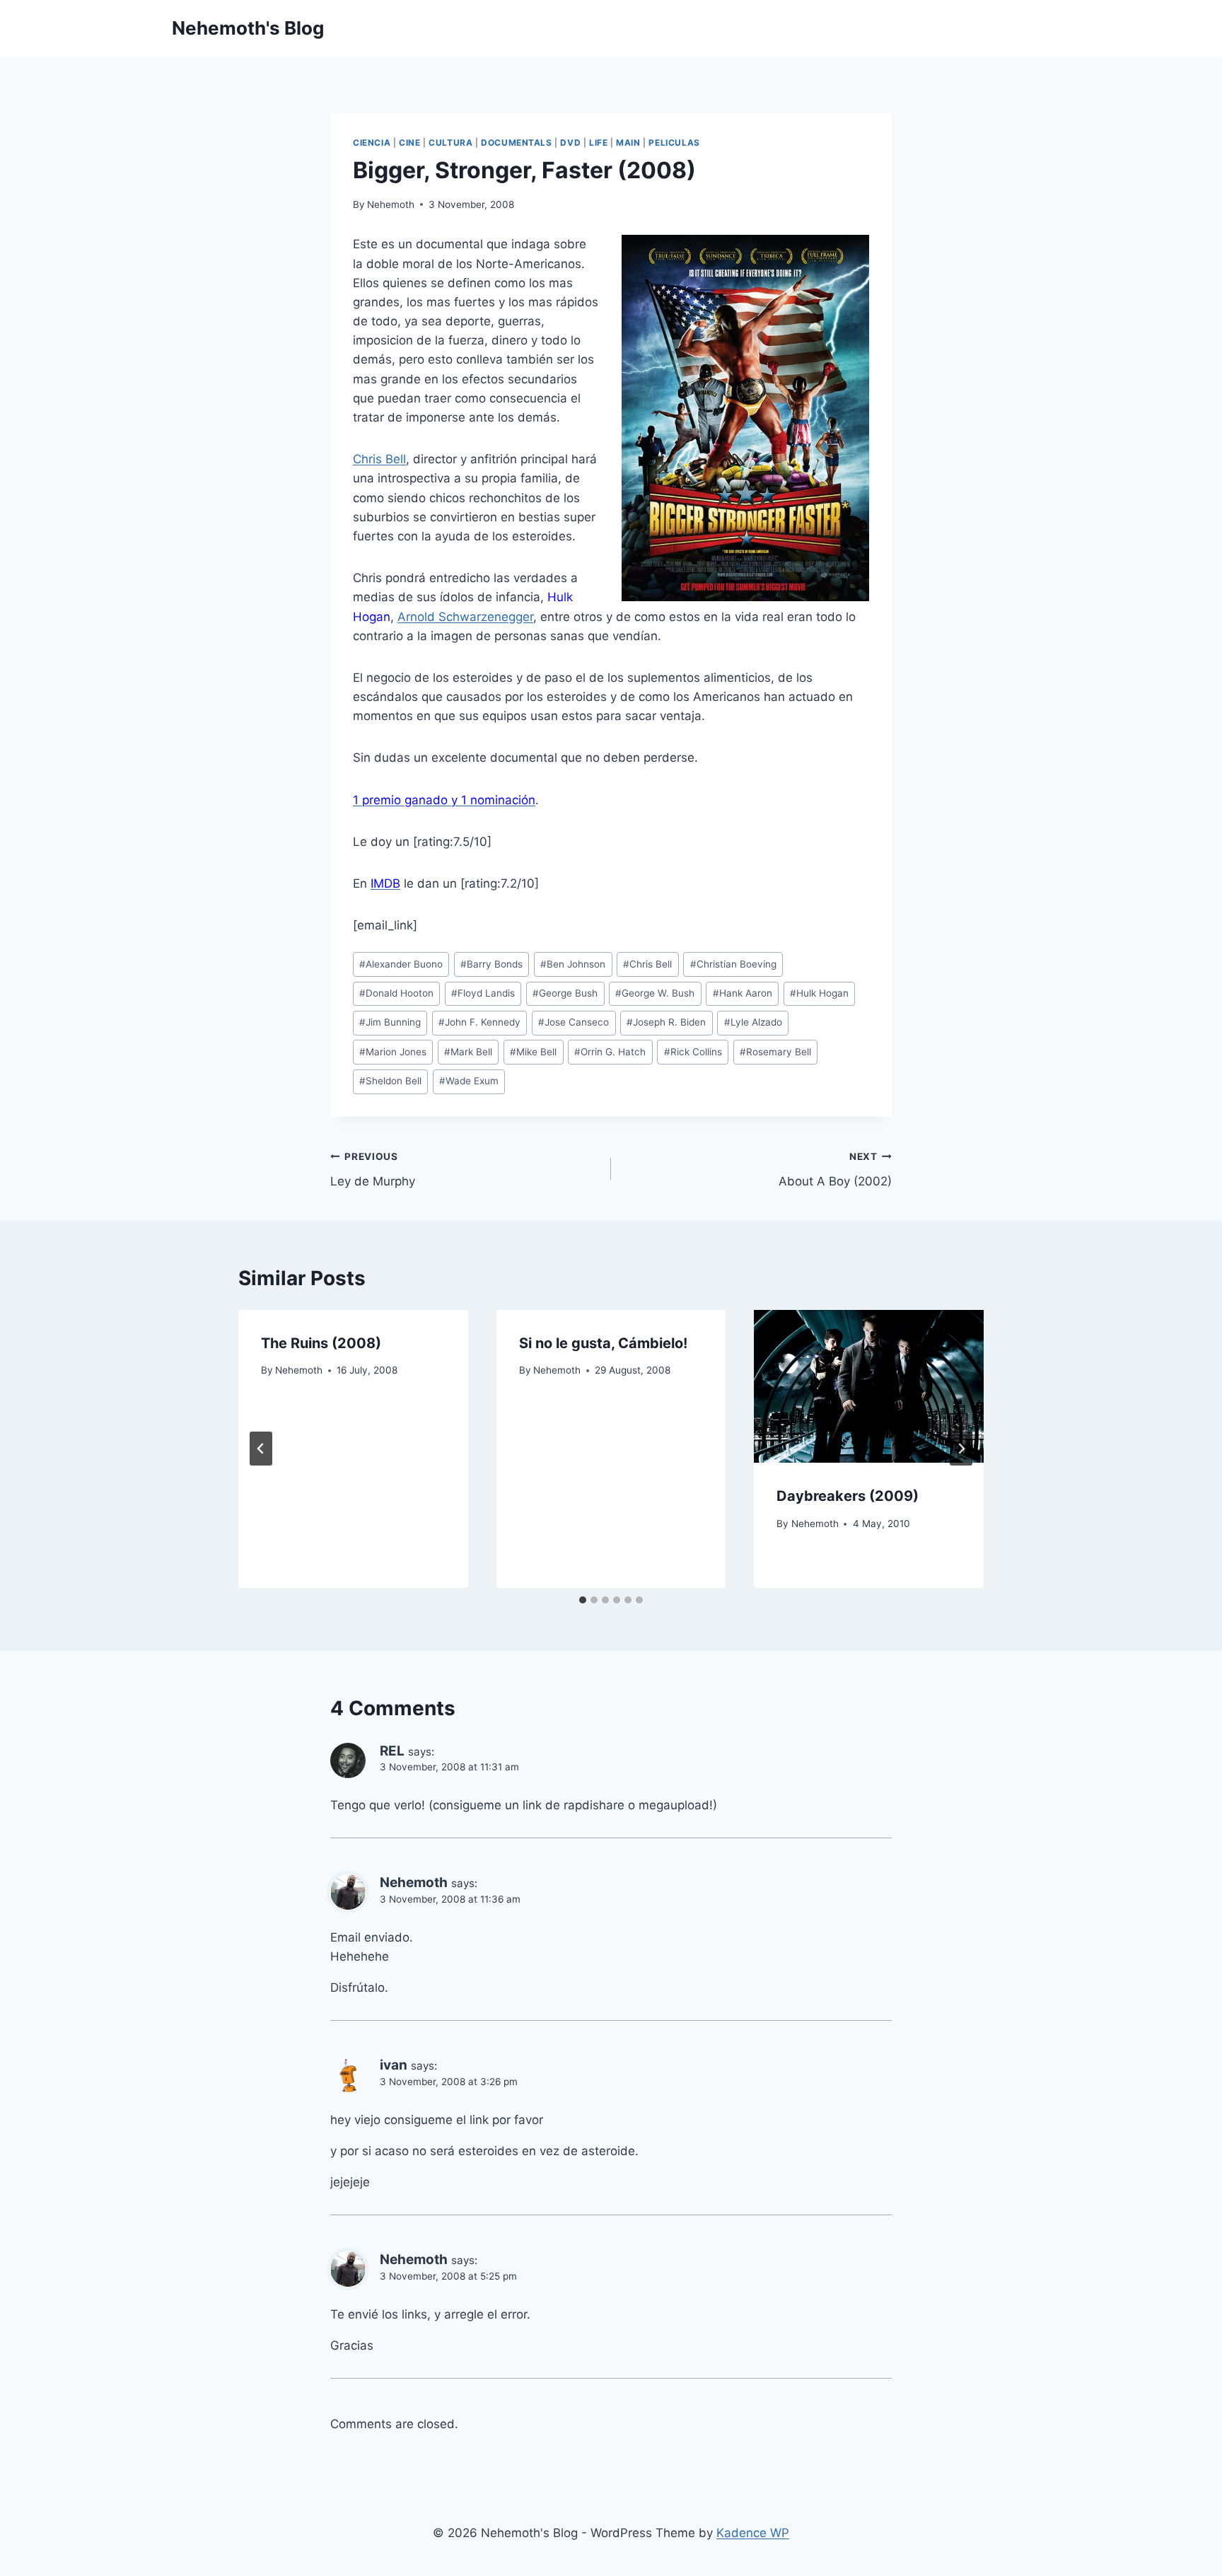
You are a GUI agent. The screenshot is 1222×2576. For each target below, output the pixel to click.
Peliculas (674, 143)
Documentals (517, 143)
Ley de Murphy (373, 1170)
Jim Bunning (390, 1022)
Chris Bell (379, 459)
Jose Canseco (574, 1022)
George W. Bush (655, 993)
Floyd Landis (483, 993)
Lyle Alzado (753, 1022)
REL (392, 1751)
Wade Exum (469, 1081)
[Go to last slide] (261, 1449)
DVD (570, 143)
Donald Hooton (396, 993)
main (628, 143)
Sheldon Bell (390, 1081)
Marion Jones (393, 1052)
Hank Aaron (743, 993)
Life (598, 143)
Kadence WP (753, 2533)
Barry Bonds (491, 964)
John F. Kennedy (479, 1022)
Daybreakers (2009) (848, 1496)
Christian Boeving (733, 964)
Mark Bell (468, 1052)
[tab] (583, 1600)
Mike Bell (533, 1052)
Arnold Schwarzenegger (465, 617)
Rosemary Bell (775, 1052)
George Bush (565, 993)
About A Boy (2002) (835, 1170)
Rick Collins (693, 1052)
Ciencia (372, 143)
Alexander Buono (401, 964)
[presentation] (869, 1386)
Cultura (450, 143)
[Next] (961, 1449)
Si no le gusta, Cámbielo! (603, 1343)
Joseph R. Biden (666, 1022)
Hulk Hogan (819, 993)
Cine (409, 143)
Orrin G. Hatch (610, 1052)
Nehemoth (391, 204)
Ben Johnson (573, 964)
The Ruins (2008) (321, 1343)
